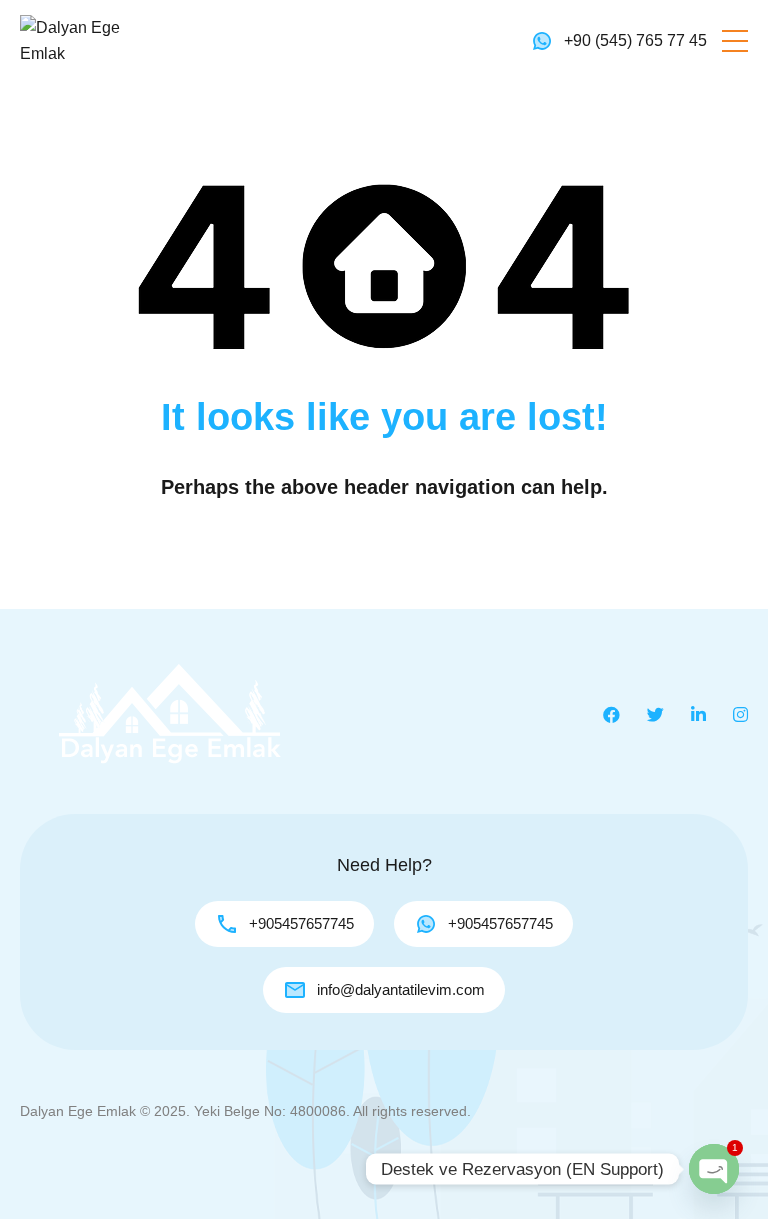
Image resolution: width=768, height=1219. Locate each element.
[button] (735, 41)
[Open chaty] (714, 1169)
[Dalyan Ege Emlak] (80, 39)
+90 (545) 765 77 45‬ (635, 40)
